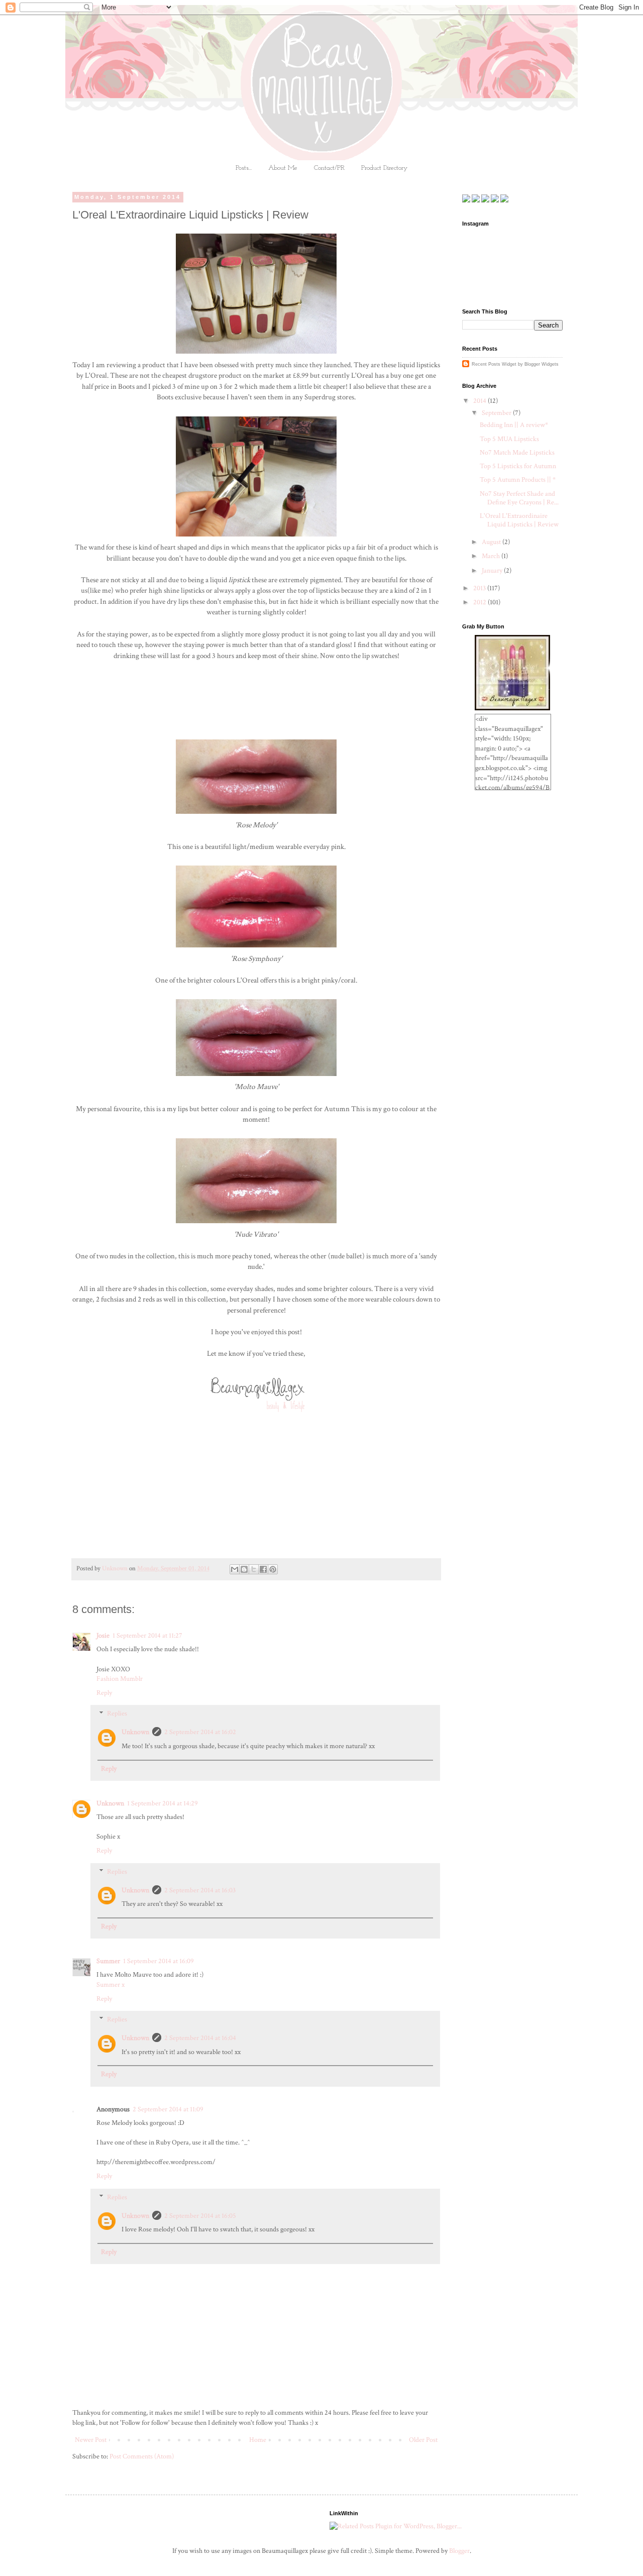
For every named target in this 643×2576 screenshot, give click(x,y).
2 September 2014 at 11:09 (168, 2109)
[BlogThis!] (244, 1569)
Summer (108, 1961)
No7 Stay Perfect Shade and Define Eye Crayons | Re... (519, 498)
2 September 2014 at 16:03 (200, 1890)
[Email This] (235, 1569)
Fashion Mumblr (120, 1679)
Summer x (111, 1985)
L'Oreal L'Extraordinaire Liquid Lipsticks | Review (519, 520)
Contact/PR (329, 168)
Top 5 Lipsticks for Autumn (518, 466)
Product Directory (384, 168)
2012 (480, 602)
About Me (283, 168)
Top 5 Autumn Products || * (518, 480)
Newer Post (91, 2440)
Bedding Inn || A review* (514, 425)
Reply (104, 1693)
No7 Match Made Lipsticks (517, 453)
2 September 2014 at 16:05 (200, 2216)
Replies (117, 1714)
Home (258, 2440)
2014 (480, 401)
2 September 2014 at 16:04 (200, 2038)
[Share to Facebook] (263, 1569)
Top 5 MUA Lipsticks (509, 439)
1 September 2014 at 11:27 (147, 1636)
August (492, 542)
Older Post (423, 2440)
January (493, 571)
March (492, 556)
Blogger (459, 2551)
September (497, 413)
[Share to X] (254, 1569)
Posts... (244, 168)
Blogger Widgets (542, 364)
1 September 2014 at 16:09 (158, 1961)
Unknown (135, 1732)
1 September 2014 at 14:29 (163, 1803)
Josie (103, 1636)
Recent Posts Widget (494, 364)
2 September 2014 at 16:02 (200, 1732)
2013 (480, 588)
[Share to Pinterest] (273, 1569)
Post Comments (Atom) (142, 2456)
